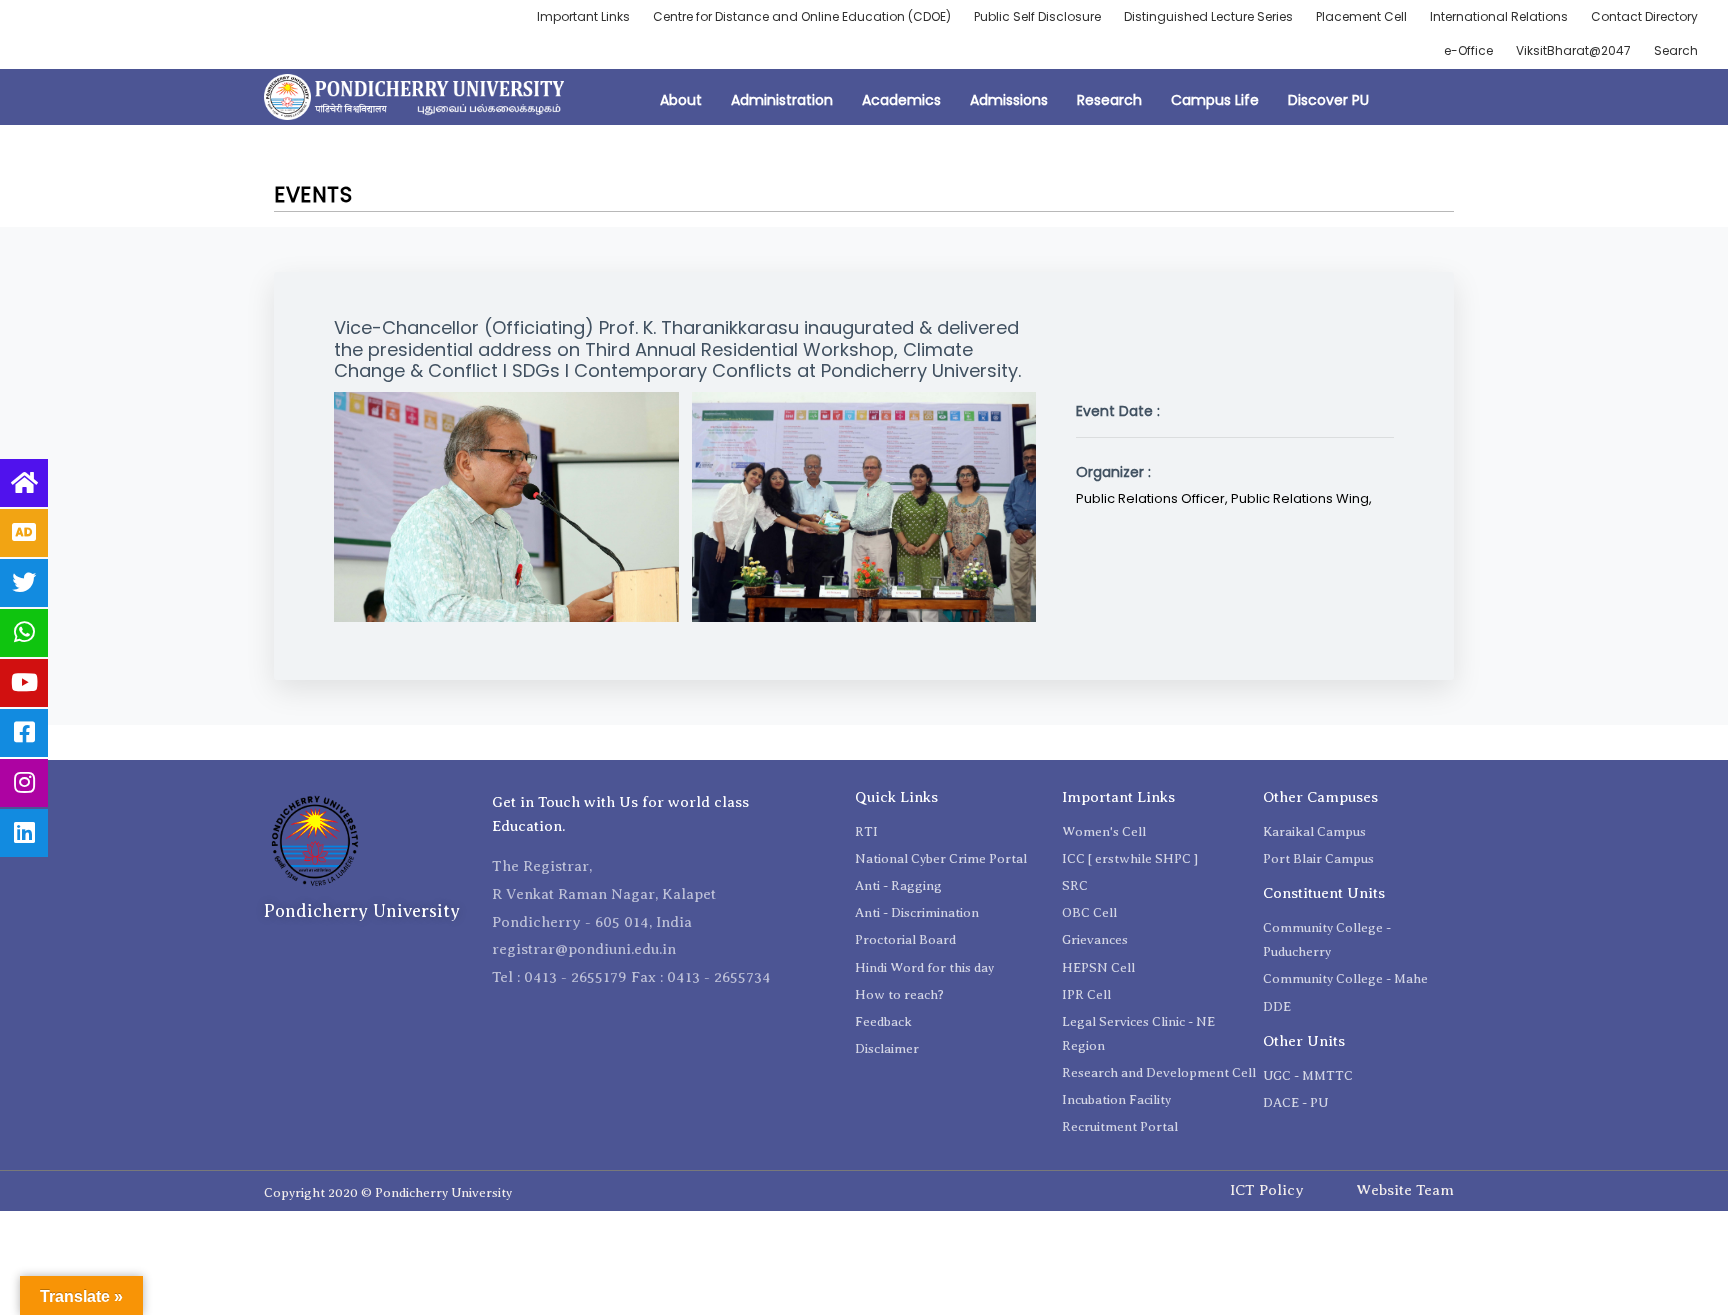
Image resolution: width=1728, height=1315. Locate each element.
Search (1676, 50)
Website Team (1405, 1190)
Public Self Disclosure (1037, 16)
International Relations (1499, 16)
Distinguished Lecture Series (1208, 16)
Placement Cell (1361, 16)
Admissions (1009, 100)
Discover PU (1328, 100)
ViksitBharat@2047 (1573, 50)
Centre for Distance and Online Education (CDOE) (802, 16)
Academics (901, 100)
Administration (782, 100)
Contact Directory (1644, 16)
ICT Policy (1267, 1190)
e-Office (1468, 50)
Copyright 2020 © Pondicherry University (388, 1192)
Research (1109, 100)
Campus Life (1215, 100)
